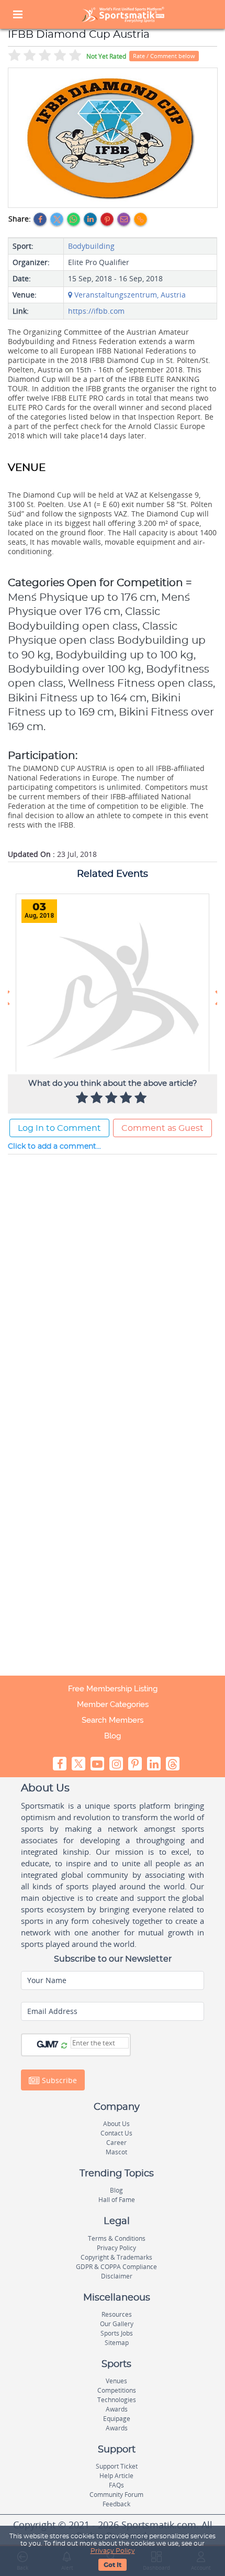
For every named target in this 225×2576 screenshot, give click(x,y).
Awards (117, 2409)
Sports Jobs (117, 2333)
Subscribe (58, 2080)
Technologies (117, 2400)
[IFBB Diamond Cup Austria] (113, 138)
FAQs (116, 2485)
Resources (117, 2314)
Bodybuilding (91, 246)
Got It (113, 2565)
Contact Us (116, 2133)
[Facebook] (40, 219)
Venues (116, 2381)
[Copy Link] (140, 219)
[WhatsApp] (74, 219)
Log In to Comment (59, 1128)
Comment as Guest (162, 1128)
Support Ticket (117, 2466)
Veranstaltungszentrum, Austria (129, 295)
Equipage (117, 2419)
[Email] (124, 219)
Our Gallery (117, 2324)
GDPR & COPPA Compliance (116, 2267)
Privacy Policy (113, 2551)
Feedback (116, 2504)
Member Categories (113, 1704)
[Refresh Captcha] (64, 2046)
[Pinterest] (107, 219)
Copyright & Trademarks (116, 2257)
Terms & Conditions (117, 2238)
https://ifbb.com (96, 311)
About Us (116, 2124)
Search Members (113, 1720)
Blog (113, 1736)
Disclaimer (117, 2276)
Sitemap (117, 2343)
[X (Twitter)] (57, 219)
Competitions (117, 2390)
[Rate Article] (142, 1098)
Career (116, 2143)
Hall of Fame (117, 2200)
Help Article (116, 2476)
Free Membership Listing (113, 1689)
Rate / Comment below (164, 56)
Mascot (116, 2152)
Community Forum (116, 2495)
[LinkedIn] (90, 219)
